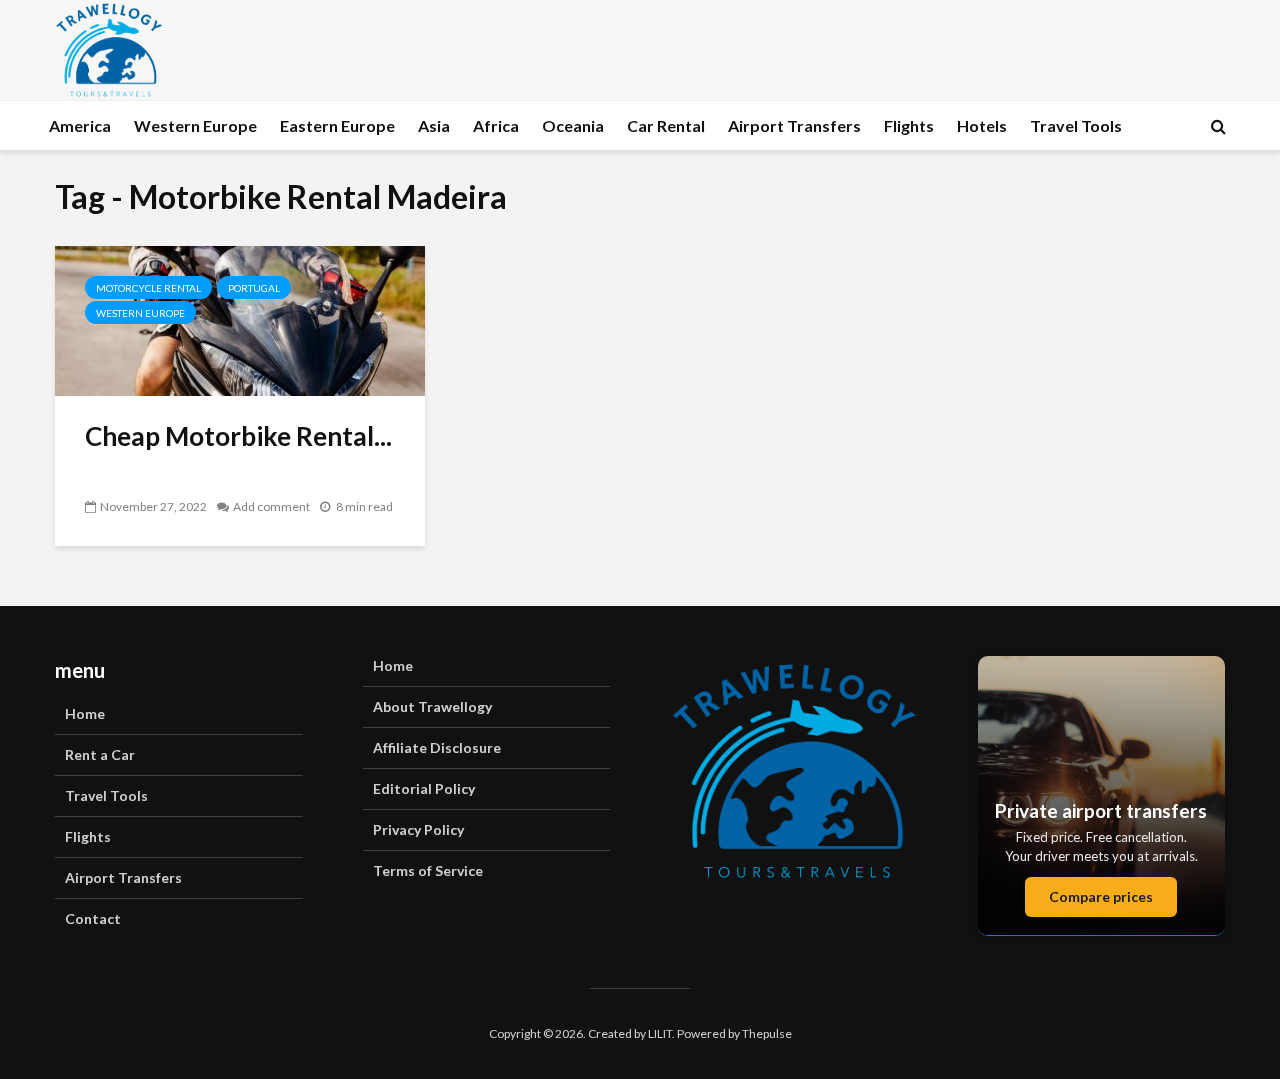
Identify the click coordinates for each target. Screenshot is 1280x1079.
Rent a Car (100, 754)
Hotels (982, 125)
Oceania (573, 125)
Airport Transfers (794, 125)
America (80, 125)
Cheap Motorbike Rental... (238, 436)
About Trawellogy (432, 706)
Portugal (254, 288)
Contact (93, 918)
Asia (434, 125)
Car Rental (666, 125)
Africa (496, 125)
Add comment (271, 506)
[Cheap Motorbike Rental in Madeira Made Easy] (240, 318)
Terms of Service (428, 870)
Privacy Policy (418, 829)
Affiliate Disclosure (437, 747)
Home (85, 713)
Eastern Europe (337, 125)
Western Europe (195, 125)
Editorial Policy (424, 788)
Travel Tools (1076, 125)
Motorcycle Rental (148, 288)
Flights (909, 125)
